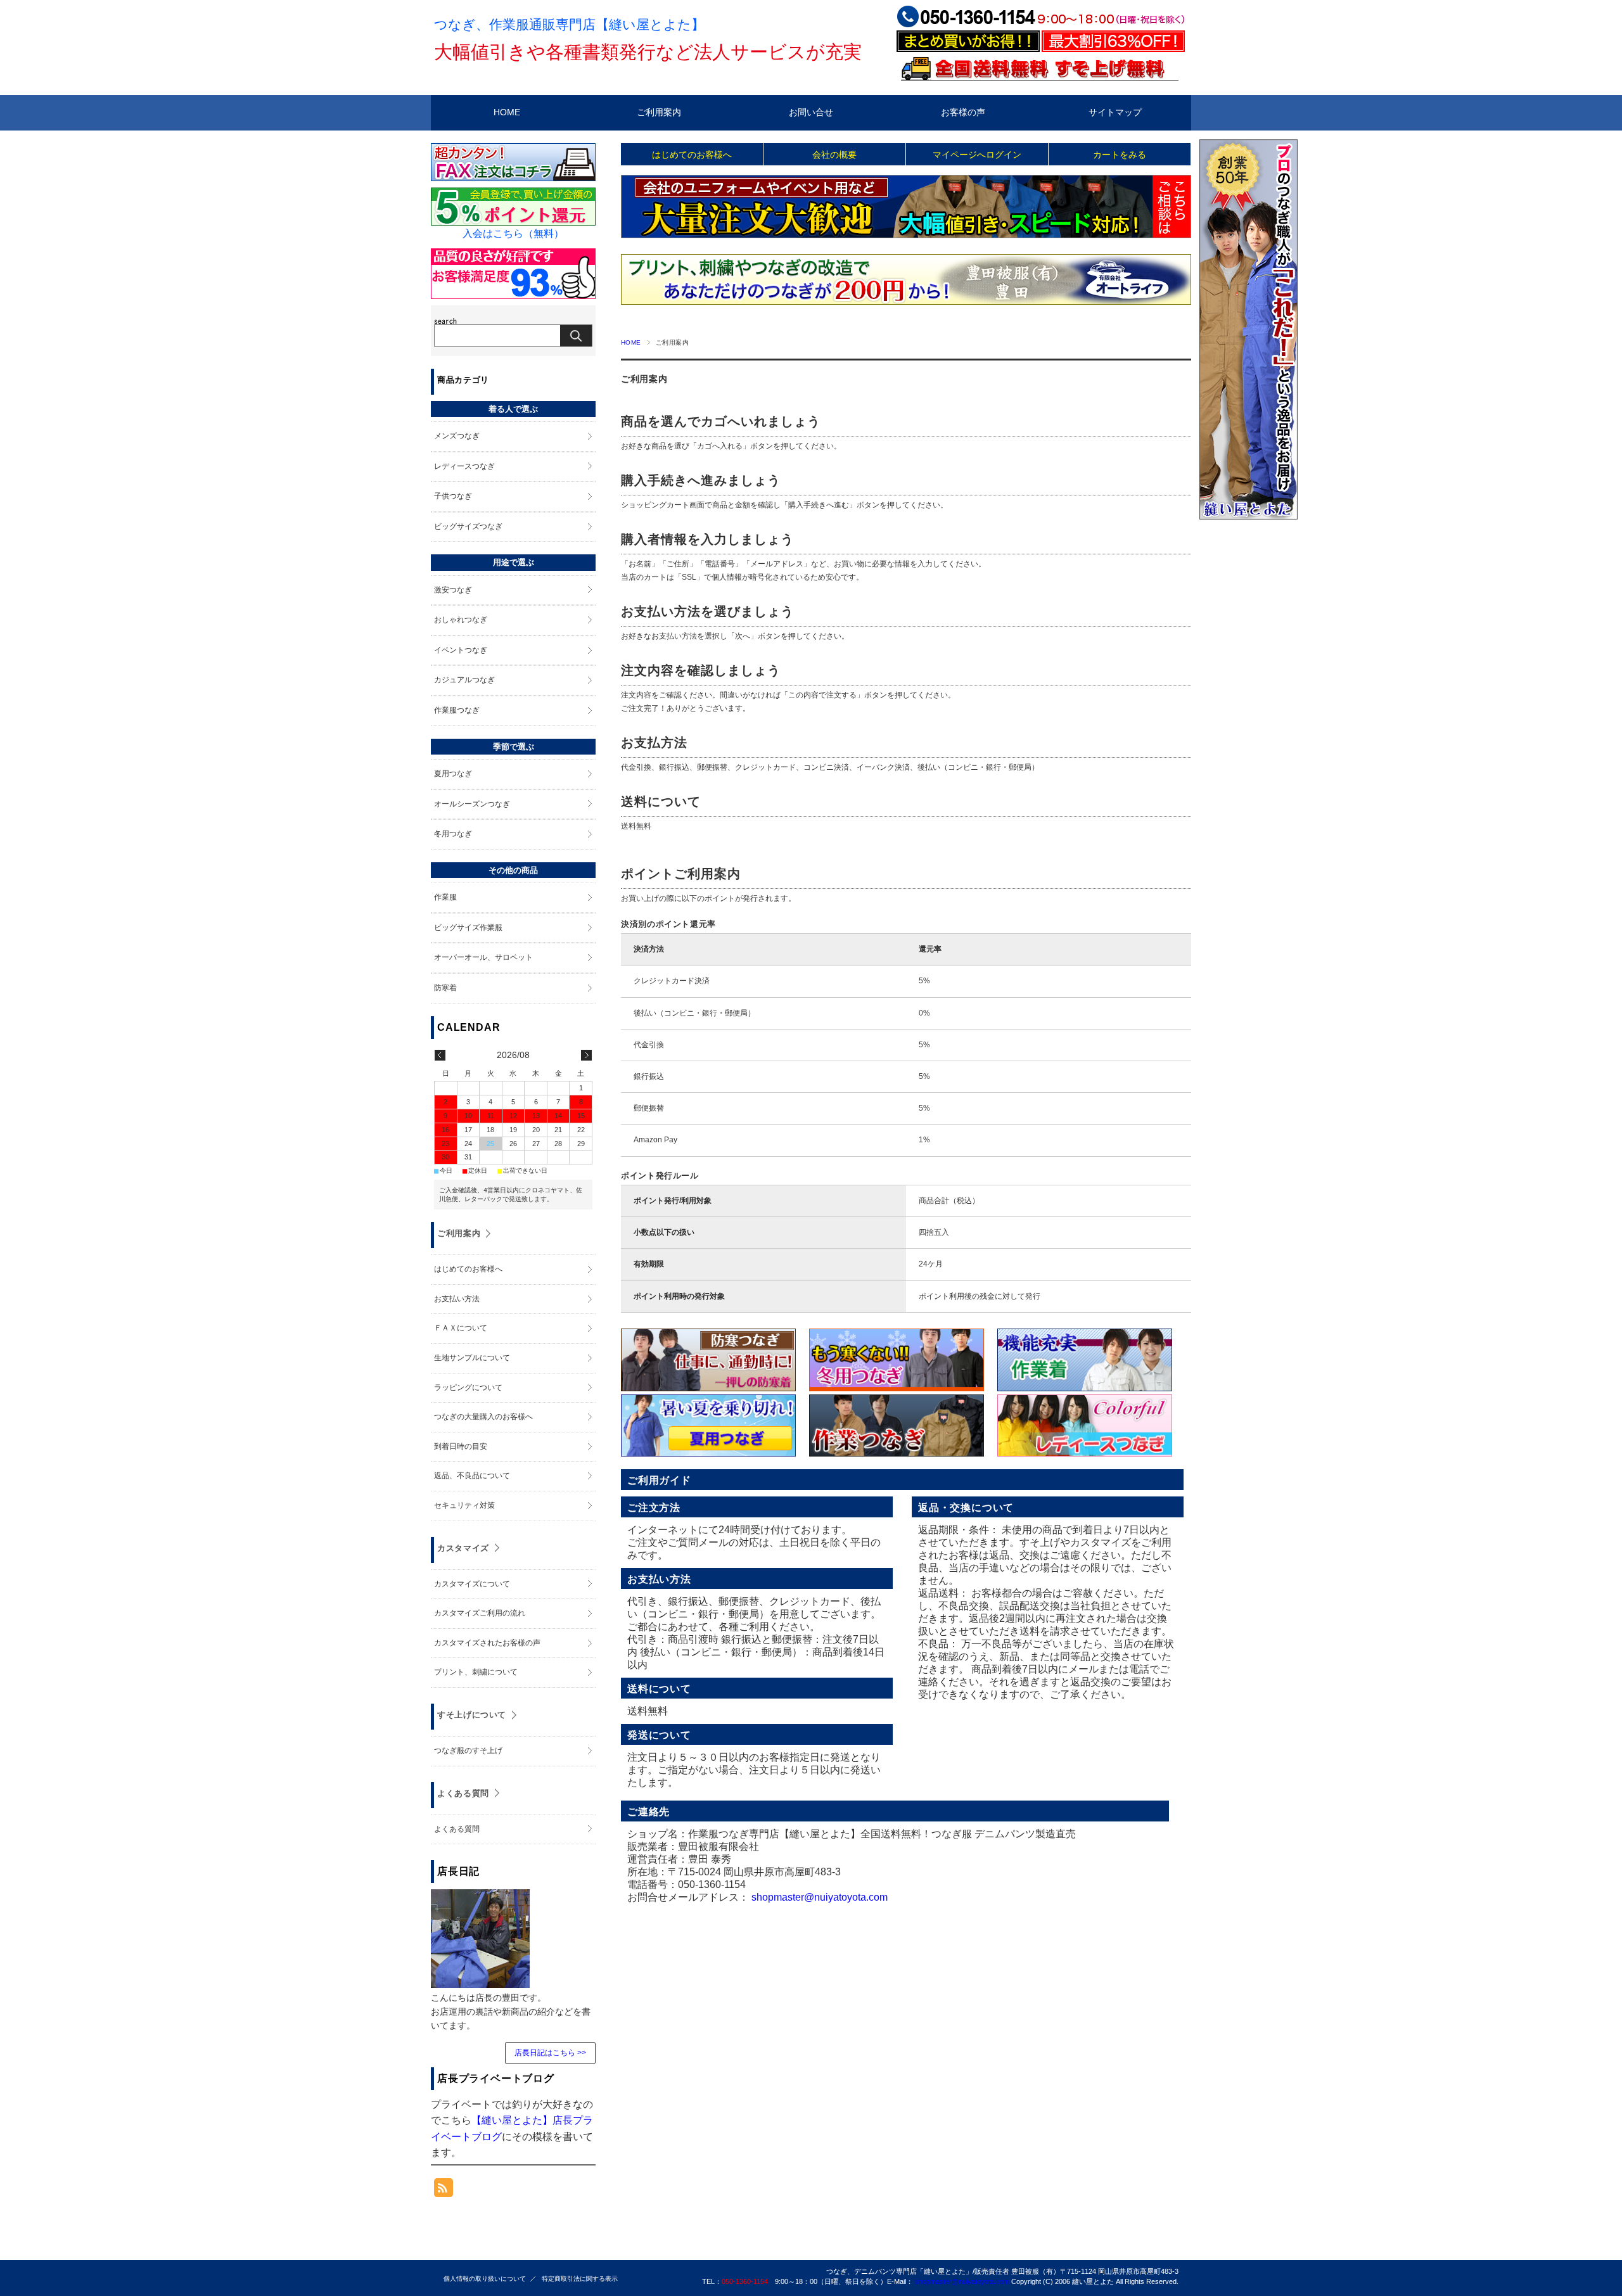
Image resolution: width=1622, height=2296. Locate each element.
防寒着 (445, 988)
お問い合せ (811, 112)
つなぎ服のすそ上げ (468, 1751)
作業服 (445, 897)
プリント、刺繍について (476, 1672)
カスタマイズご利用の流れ (480, 1613)
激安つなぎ (453, 590)
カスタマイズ (463, 1548)
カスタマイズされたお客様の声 (487, 1643)
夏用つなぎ (453, 774)
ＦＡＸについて (461, 1328)
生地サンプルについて (472, 1358)
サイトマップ (1115, 112)
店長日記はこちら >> (550, 2053)
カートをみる (1120, 155)
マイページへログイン (977, 155)
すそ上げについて (472, 1715)
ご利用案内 (659, 112)
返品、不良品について (472, 1476)
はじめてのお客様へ (692, 155)
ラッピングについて (468, 1387)
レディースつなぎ (464, 466)
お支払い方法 (457, 1299)
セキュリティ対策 (464, 1505)
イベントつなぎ (461, 650)
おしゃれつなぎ (461, 620)
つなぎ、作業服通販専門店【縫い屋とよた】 (569, 24)
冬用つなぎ (453, 834)
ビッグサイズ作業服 (468, 928)
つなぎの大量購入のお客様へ (483, 1417)
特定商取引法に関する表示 (580, 2279)
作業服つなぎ (457, 710)
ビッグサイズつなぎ (468, 526)
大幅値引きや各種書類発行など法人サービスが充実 (648, 52)
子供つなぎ (453, 496)
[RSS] (444, 2191)
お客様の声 (963, 112)
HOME (507, 112)
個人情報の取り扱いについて (485, 2279)
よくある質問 (463, 1793)
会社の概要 (834, 155)
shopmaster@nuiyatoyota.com (820, 1897)
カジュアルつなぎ (464, 680)
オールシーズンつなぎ (472, 804)
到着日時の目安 (461, 1446)
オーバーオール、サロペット (483, 957)
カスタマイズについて (472, 1584)
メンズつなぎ (457, 436)
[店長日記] (480, 1981)
